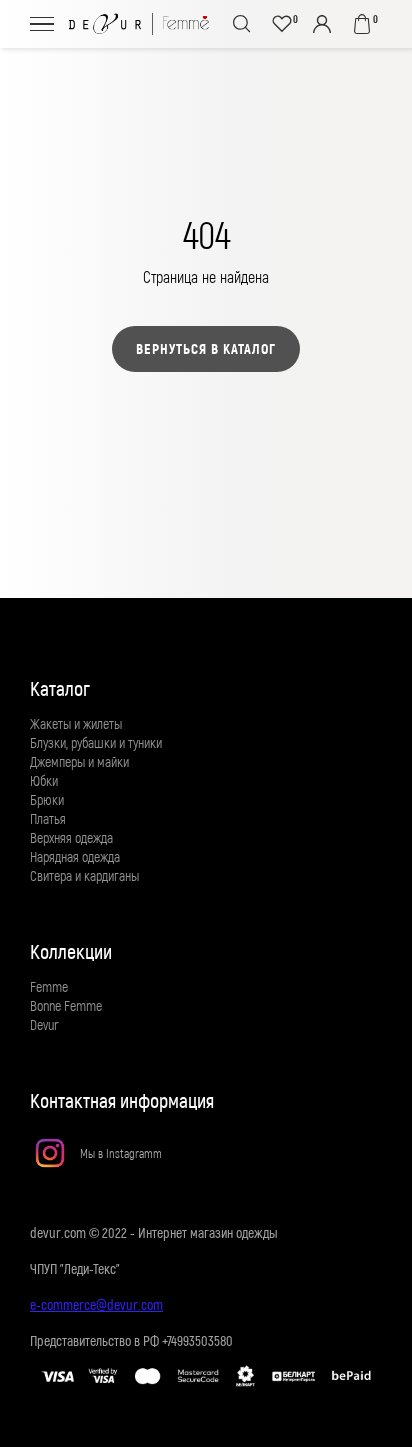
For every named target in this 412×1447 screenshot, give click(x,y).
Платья (48, 818)
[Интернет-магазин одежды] (139, 24)
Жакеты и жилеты (76, 723)
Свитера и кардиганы (84, 875)
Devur (44, 1024)
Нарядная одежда (75, 856)
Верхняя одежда (71, 837)
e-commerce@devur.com (96, 1304)
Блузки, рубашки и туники (96, 742)
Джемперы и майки (79, 761)
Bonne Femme (66, 1005)
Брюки (47, 799)
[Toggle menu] (42, 23)
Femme (49, 986)
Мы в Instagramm (121, 1153)
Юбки (44, 780)
